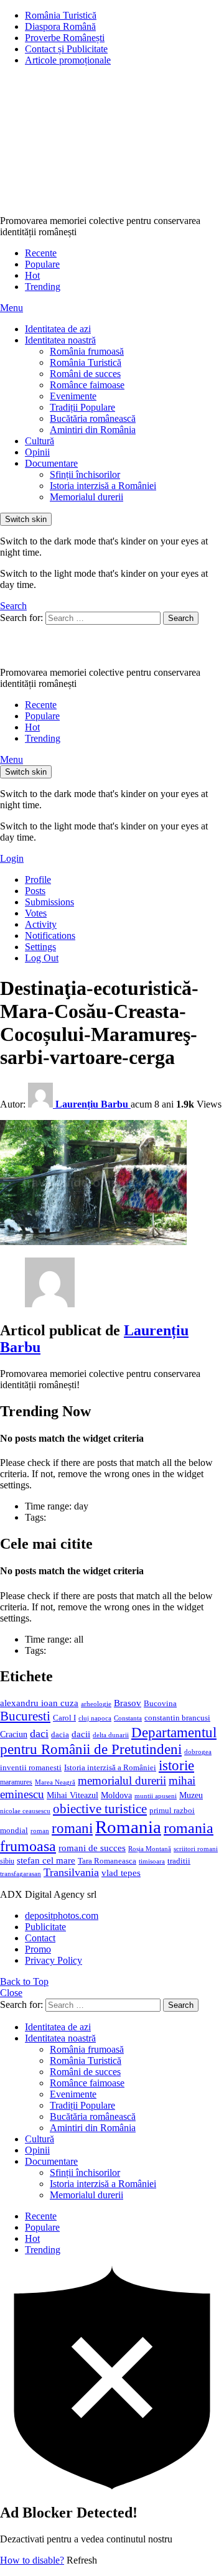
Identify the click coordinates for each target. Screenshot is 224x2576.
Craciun (14, 1734)
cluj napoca (95, 1718)
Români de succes (85, 374)
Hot (32, 275)
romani (72, 1828)
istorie (176, 1766)
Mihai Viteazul (72, 1795)
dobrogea (198, 1752)
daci (39, 1734)
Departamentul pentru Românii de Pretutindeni (108, 1741)
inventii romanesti (31, 1768)
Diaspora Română (60, 26)
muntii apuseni (156, 1796)
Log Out (42, 958)
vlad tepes (121, 1873)
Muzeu (191, 1795)
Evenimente (73, 396)
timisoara (152, 1861)
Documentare (51, 463)
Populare (42, 264)
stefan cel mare (46, 1860)
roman (40, 1831)
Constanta (128, 1718)
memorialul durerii (122, 1780)
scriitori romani (196, 1849)
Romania (128, 1827)
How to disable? (32, 2560)
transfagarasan (21, 1874)
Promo (38, 1949)
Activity (41, 924)
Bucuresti (25, 1716)
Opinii (37, 452)
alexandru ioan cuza (39, 1703)
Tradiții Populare (82, 407)
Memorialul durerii (86, 497)
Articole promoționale (68, 60)
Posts (35, 891)
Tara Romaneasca (107, 1861)
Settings (40, 947)
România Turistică (61, 15)
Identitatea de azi (58, 329)
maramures (16, 1782)
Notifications (50, 936)
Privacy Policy (54, 1960)
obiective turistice (100, 1809)
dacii (81, 1734)
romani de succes (92, 1848)
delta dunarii (111, 1735)
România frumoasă (87, 351)
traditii (179, 1861)
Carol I (64, 1718)
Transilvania (71, 1872)
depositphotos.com (62, 1916)
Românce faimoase (87, 385)
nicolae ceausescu (25, 1811)
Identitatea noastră (60, 340)
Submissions (49, 902)
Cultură (40, 441)
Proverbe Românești (65, 38)
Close (11, 1993)
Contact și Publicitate (66, 49)
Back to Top (24, 1981)
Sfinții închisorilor (85, 474)
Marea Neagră (55, 1782)
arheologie (96, 1704)
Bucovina (160, 1704)
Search (181, 618)
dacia (60, 1735)
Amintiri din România (93, 430)
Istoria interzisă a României (103, 486)
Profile (38, 880)
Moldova (116, 1795)
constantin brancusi (177, 1718)
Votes (36, 913)
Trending (43, 287)
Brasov (128, 1703)
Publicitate (45, 1927)
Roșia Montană (150, 1849)
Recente (41, 253)
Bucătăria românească (93, 418)
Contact (40, 1938)
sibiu (7, 1861)
